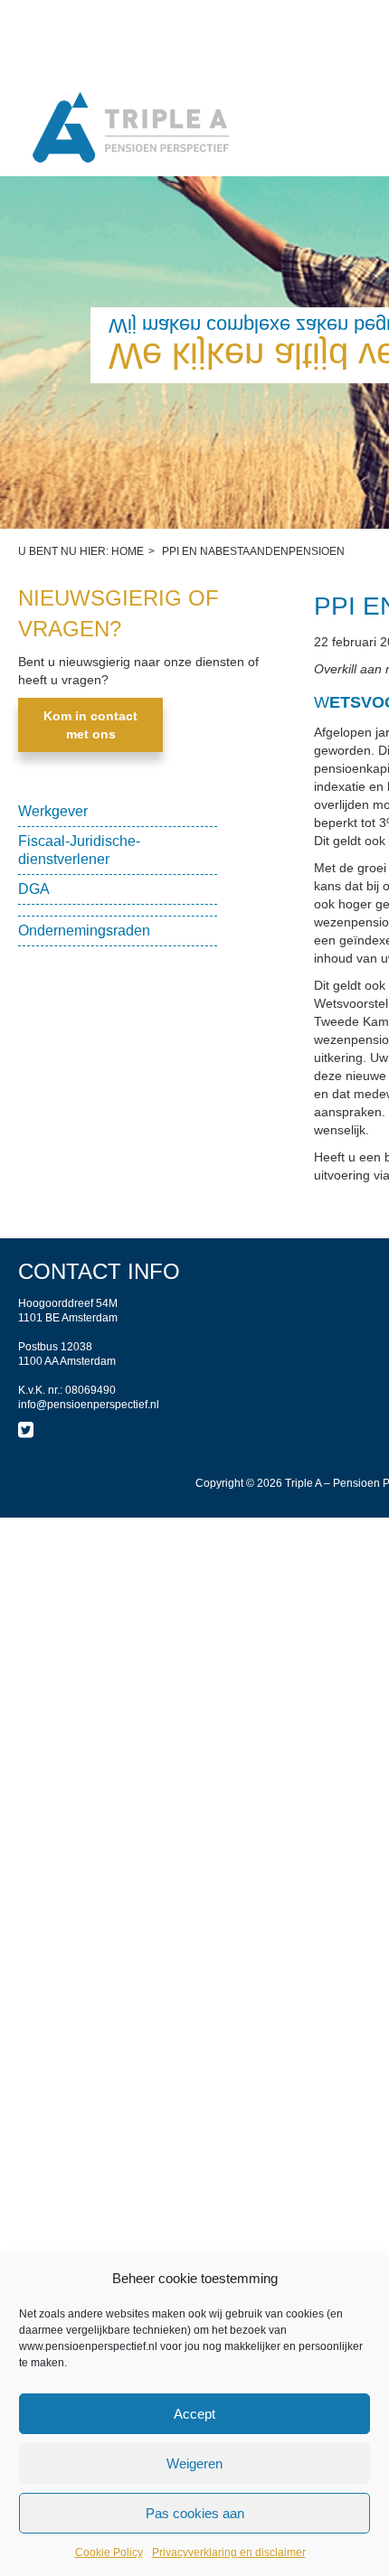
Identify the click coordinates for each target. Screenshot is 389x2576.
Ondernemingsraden (84, 931)
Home (128, 551)
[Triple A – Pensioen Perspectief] (131, 129)
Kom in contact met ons (90, 725)
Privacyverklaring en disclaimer (229, 2552)
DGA (34, 889)
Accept (194, 2414)
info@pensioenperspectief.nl (89, 1405)
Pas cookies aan (195, 2513)
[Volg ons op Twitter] (26, 1430)
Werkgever (53, 811)
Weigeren (194, 2463)
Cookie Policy (109, 2552)
